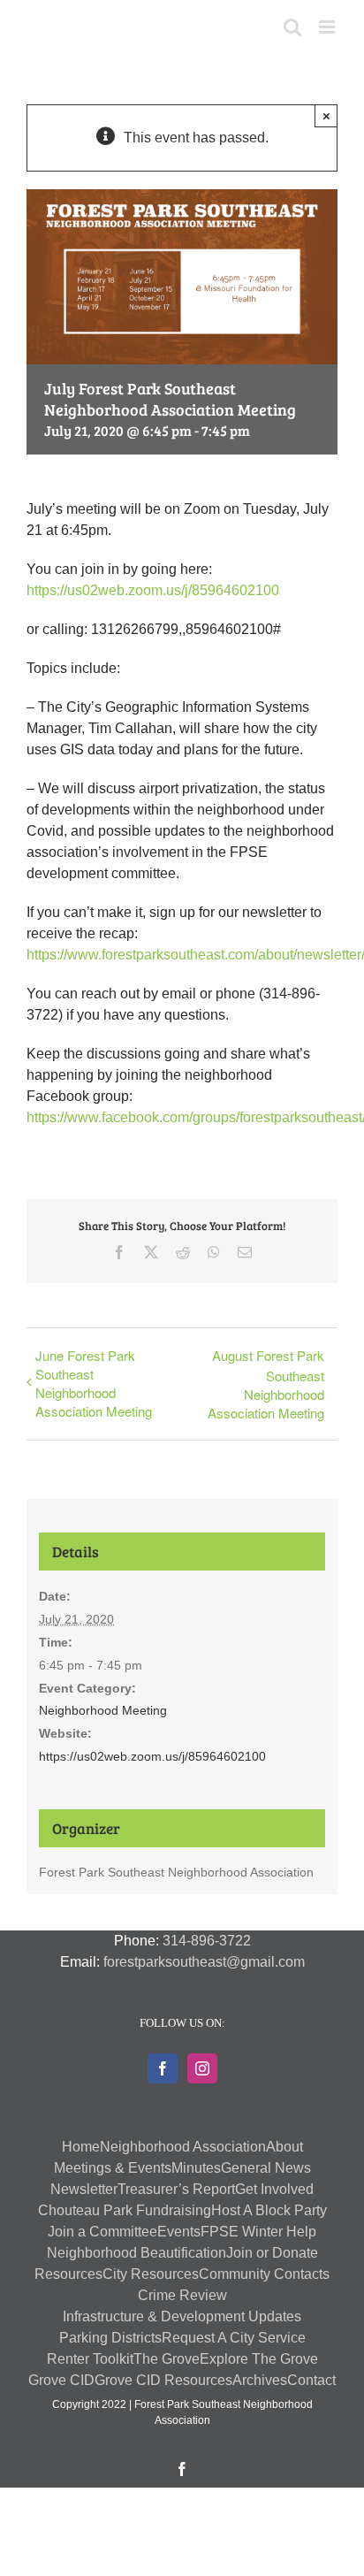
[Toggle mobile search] (292, 27)
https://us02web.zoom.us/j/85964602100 (153, 590)
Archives (260, 2380)
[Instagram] (202, 2068)
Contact (311, 2380)
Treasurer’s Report (176, 2189)
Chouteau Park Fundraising (125, 2210)
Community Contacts (264, 2274)
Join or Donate (272, 2253)
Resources (68, 2274)
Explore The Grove (259, 2359)
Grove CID (61, 2380)
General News (266, 2168)
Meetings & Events (113, 2168)
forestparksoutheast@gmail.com (204, 1962)
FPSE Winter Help (258, 2232)
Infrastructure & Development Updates (182, 2316)
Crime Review (182, 2295)
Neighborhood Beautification (136, 2253)
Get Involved (274, 2189)
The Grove (167, 2359)
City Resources (151, 2274)
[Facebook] (163, 2068)
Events (179, 2232)
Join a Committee (102, 2232)
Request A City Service (234, 2338)
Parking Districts (110, 2338)
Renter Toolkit (90, 2359)
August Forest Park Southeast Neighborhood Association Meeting (266, 1384)
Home (81, 2147)
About (284, 2147)
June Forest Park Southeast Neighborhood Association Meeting (94, 1383)
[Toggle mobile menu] (328, 27)
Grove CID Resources (163, 2380)
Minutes (196, 2168)
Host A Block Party (269, 2210)
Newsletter (84, 2189)
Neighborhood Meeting (103, 1710)
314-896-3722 (207, 1941)
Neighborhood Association (183, 2147)
